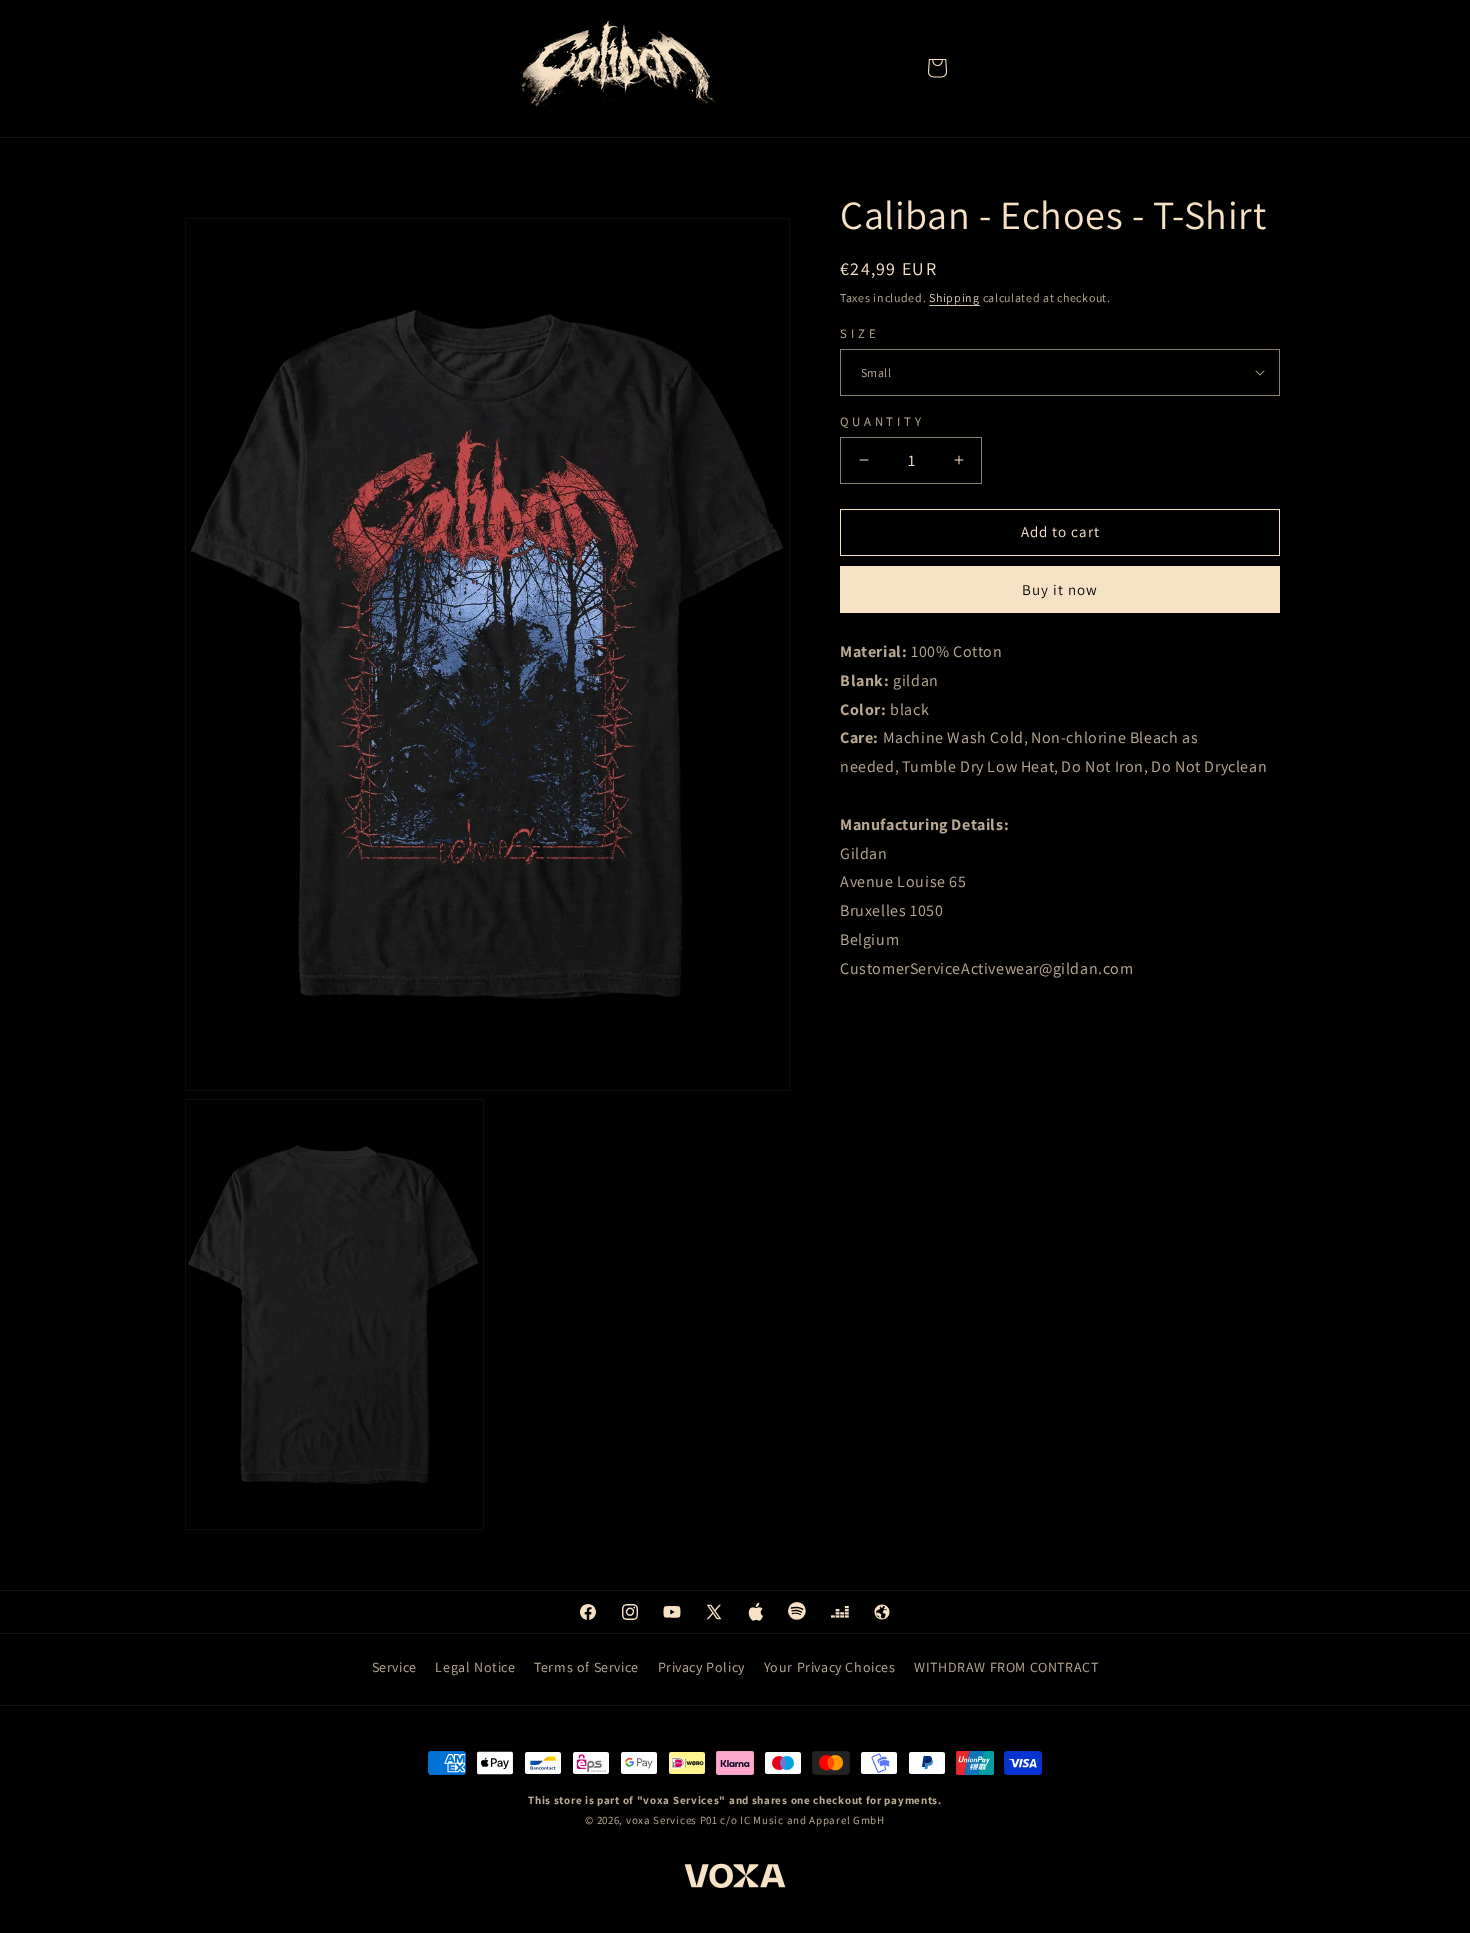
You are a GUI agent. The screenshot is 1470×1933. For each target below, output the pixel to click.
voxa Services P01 (672, 1821)
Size (859, 332)
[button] (937, 68)
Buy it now (1060, 589)
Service (394, 1667)
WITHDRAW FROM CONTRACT (1006, 1667)
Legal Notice (475, 1667)
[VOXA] (735, 1879)
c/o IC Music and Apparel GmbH (802, 1821)
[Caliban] (615, 67)
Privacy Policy (701, 1667)
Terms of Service (586, 1667)
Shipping (954, 297)
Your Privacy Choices (830, 1667)
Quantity (882, 420)
